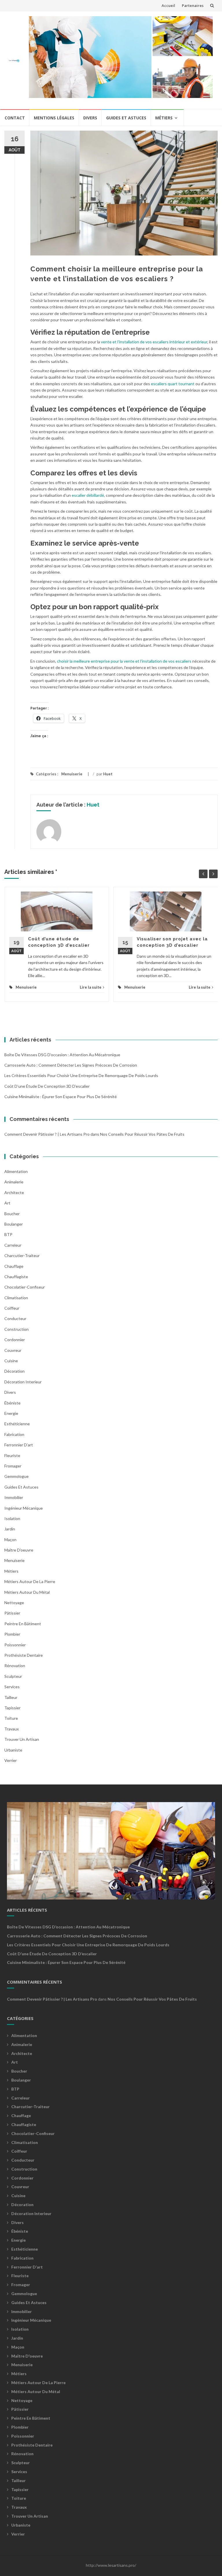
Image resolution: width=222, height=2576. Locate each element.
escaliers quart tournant (173, 384)
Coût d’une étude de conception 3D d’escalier (47, 1086)
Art (7, 1203)
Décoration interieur (23, 1382)
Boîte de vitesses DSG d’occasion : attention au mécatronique (62, 1055)
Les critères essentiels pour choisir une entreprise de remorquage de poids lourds (81, 1075)
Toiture (11, 1718)
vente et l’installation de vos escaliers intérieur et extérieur (154, 342)
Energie (11, 1413)
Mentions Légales (54, 118)
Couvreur (13, 1350)
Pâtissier (12, 1613)
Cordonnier (15, 1340)
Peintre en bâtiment (23, 1624)
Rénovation (15, 1666)
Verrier (11, 1760)
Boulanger (14, 1224)
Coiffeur (12, 1308)
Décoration (14, 1371)
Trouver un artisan (22, 1739)
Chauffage (14, 1266)
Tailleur (11, 1697)
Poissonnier (15, 1645)
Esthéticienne (17, 1424)
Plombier (12, 1634)
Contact (15, 118)
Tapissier (12, 1708)
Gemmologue (16, 1476)
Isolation (12, 1518)
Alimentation (16, 1171)
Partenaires (193, 5)
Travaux (12, 1729)
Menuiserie (72, 774)
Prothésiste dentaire (24, 1655)
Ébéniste (12, 1403)
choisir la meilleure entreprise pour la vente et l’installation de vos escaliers (124, 661)
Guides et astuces (126, 118)
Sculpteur (13, 1676)
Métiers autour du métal (27, 1592)
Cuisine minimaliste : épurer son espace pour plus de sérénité (61, 1097)
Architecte (14, 1192)
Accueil (168, 5)
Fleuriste (12, 1455)
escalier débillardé (88, 495)
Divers (90, 118)
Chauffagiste (16, 1277)
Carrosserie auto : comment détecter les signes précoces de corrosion (71, 1065)
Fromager (13, 1466)
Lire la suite (91, 987)
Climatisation (16, 1298)
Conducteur (15, 1318)
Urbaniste (13, 1750)
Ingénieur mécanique (24, 1508)
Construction (16, 1329)
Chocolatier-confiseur (25, 1287)
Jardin (10, 1529)
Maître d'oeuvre (19, 1550)
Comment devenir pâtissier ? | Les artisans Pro (47, 1134)
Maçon (10, 1540)
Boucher (12, 1214)
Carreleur (13, 1245)
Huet (108, 774)
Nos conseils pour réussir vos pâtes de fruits (142, 1134)
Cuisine (11, 1361)
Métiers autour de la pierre (30, 1581)
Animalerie (14, 1182)
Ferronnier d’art (19, 1445)
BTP (8, 1234)
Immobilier (14, 1497)
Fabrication (14, 1434)
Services (12, 1687)
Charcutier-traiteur (22, 1255)
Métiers (164, 118)
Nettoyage (14, 1603)
